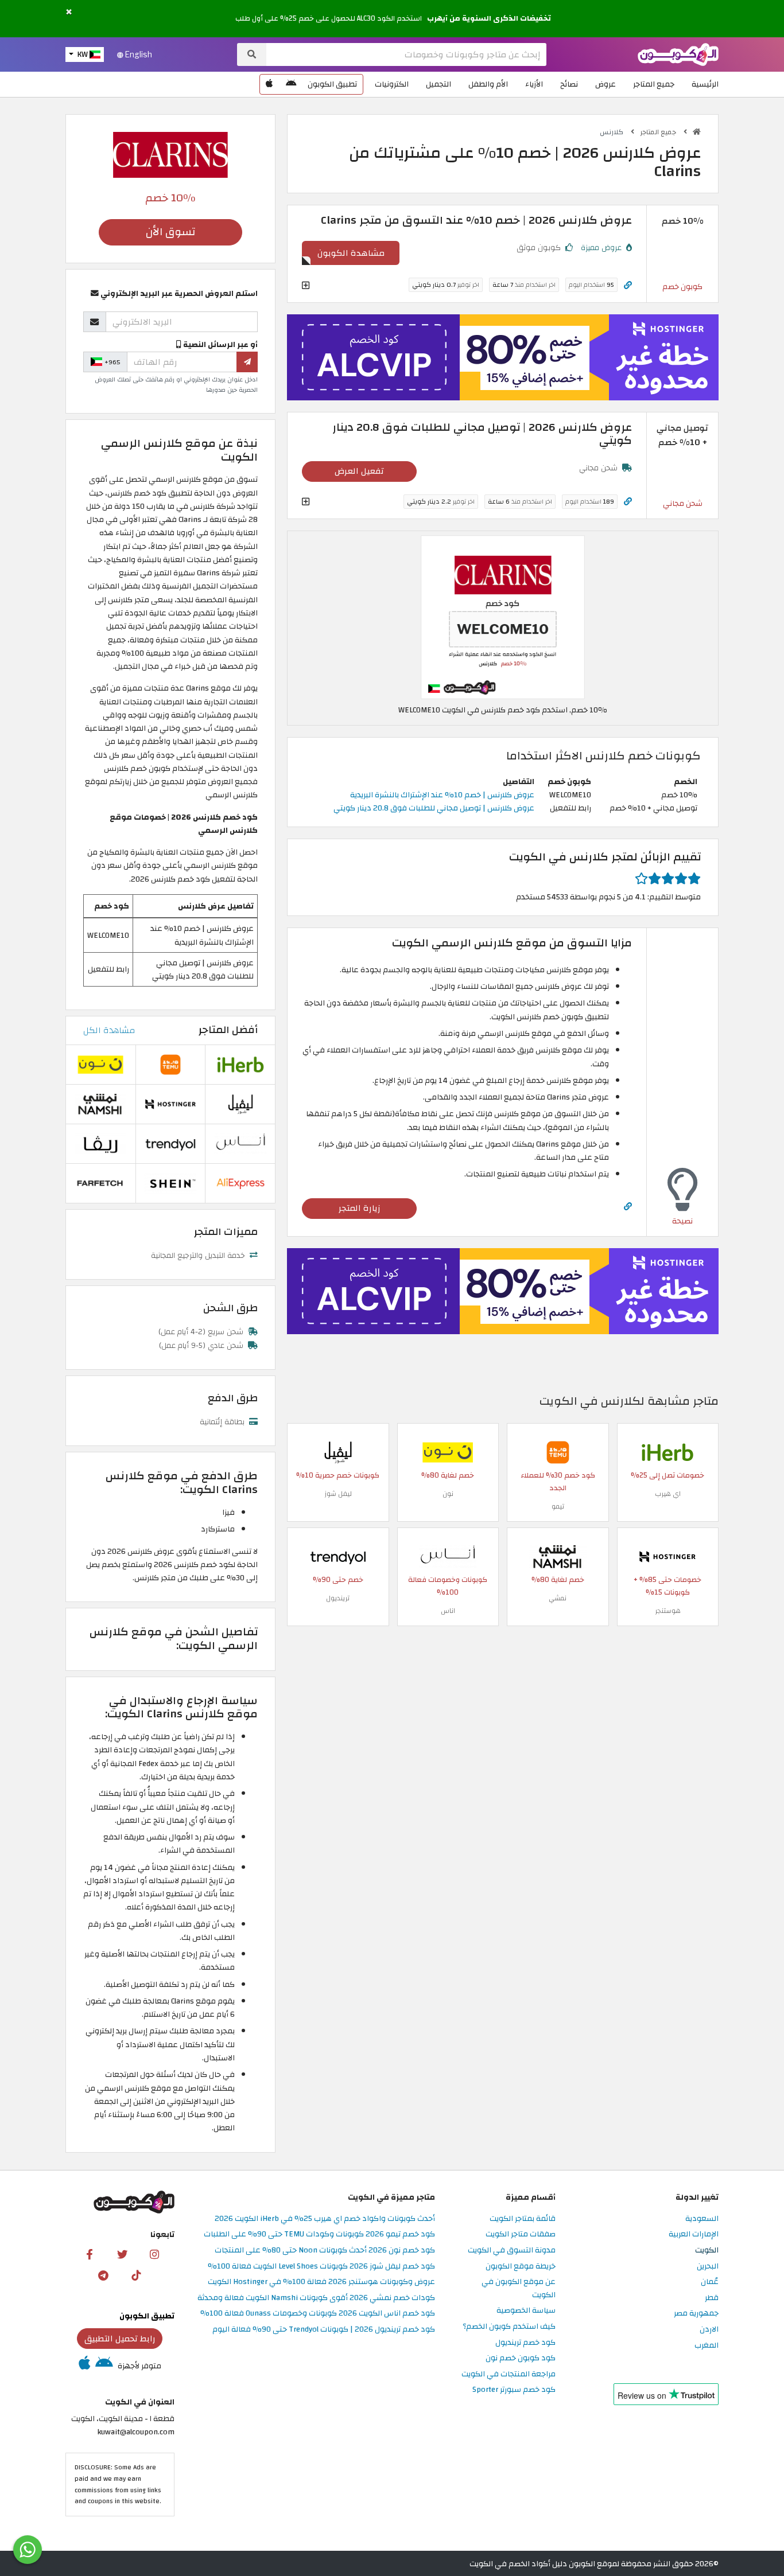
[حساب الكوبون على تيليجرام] (103, 2275)
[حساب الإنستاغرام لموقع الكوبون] (154, 2254)
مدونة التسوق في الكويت (512, 2250)
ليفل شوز (338, 1494)
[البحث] (252, 54)
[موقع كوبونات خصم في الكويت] (697, 132)
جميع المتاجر (654, 84)
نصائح (569, 84)
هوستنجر (668, 1611)
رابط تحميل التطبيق (120, 2339)
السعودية (702, 2219)
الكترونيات (392, 84)
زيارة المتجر (360, 1208)
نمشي (558, 1598)
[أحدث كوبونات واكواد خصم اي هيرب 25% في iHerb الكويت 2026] (667, 1451)
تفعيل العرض (359, 471)
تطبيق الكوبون (332, 84)
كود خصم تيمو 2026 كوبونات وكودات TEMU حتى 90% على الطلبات (319, 2234)
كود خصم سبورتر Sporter (514, 2390)
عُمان (710, 2282)
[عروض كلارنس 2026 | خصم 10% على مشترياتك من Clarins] (503, 616)
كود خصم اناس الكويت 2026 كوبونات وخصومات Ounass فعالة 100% (318, 2314)
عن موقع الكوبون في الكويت (519, 2289)
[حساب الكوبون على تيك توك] (136, 2275)
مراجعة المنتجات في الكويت (509, 2374)
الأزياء (534, 84)
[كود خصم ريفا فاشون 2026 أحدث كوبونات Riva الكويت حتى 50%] (100, 1143)
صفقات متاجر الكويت (521, 2234)
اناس (448, 1611)
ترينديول (338, 1598)
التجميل (438, 84)
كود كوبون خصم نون (521, 2358)
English (138, 54)
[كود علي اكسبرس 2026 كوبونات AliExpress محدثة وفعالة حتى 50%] (240, 1182)
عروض (606, 84)
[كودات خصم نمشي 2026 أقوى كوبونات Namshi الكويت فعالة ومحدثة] (558, 1556)
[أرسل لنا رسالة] (28, 2550)
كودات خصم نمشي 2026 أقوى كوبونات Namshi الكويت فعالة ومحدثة (316, 2298)
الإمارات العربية (694, 2234)
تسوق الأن (170, 232)
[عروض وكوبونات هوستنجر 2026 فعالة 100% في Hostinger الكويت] (667, 1556)
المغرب (707, 2346)
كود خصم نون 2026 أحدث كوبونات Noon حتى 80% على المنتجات (325, 2250)
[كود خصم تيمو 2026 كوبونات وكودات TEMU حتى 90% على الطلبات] (558, 1451)
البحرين (708, 2267)
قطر (712, 2298)
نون (448, 1494)
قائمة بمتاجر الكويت (523, 2219)
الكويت (707, 2250)
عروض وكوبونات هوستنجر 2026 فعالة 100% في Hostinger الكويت (321, 2282)
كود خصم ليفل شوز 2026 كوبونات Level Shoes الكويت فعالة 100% (321, 2267)
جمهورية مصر (696, 2314)
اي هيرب (668, 1494)
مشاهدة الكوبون (351, 253)
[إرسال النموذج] (247, 362)
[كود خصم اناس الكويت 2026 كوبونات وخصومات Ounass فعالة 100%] (448, 1556)
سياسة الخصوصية (526, 2311)
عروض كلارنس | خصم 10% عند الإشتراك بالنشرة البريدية (442, 795)
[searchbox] (406, 54)
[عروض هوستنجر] (503, 357)
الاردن (709, 2330)
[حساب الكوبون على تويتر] (122, 2254)
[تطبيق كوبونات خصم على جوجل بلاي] (291, 84)
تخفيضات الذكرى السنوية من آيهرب (489, 18)
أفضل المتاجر (228, 1030)
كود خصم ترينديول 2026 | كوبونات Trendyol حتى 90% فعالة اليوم (324, 2330)
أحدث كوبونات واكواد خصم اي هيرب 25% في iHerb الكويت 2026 (325, 2219)
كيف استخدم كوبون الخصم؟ (509, 2327)
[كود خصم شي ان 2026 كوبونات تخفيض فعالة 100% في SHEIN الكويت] (170, 1182)
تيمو (558, 1506)
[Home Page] (678, 54)
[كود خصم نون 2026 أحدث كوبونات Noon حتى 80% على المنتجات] (448, 1451)
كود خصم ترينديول (525, 2343)
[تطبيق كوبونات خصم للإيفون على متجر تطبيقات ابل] (269, 84)
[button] (69, 12)
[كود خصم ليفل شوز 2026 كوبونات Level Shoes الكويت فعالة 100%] (338, 1451)
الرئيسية (705, 84)
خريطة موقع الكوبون (521, 2267)
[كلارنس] (170, 154)
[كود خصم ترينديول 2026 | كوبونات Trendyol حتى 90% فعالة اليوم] (338, 1556)
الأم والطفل (488, 84)
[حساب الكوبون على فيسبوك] (90, 2254)
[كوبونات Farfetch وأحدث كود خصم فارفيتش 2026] (100, 1182)
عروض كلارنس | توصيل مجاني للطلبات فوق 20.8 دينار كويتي (434, 808)
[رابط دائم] (628, 285)
